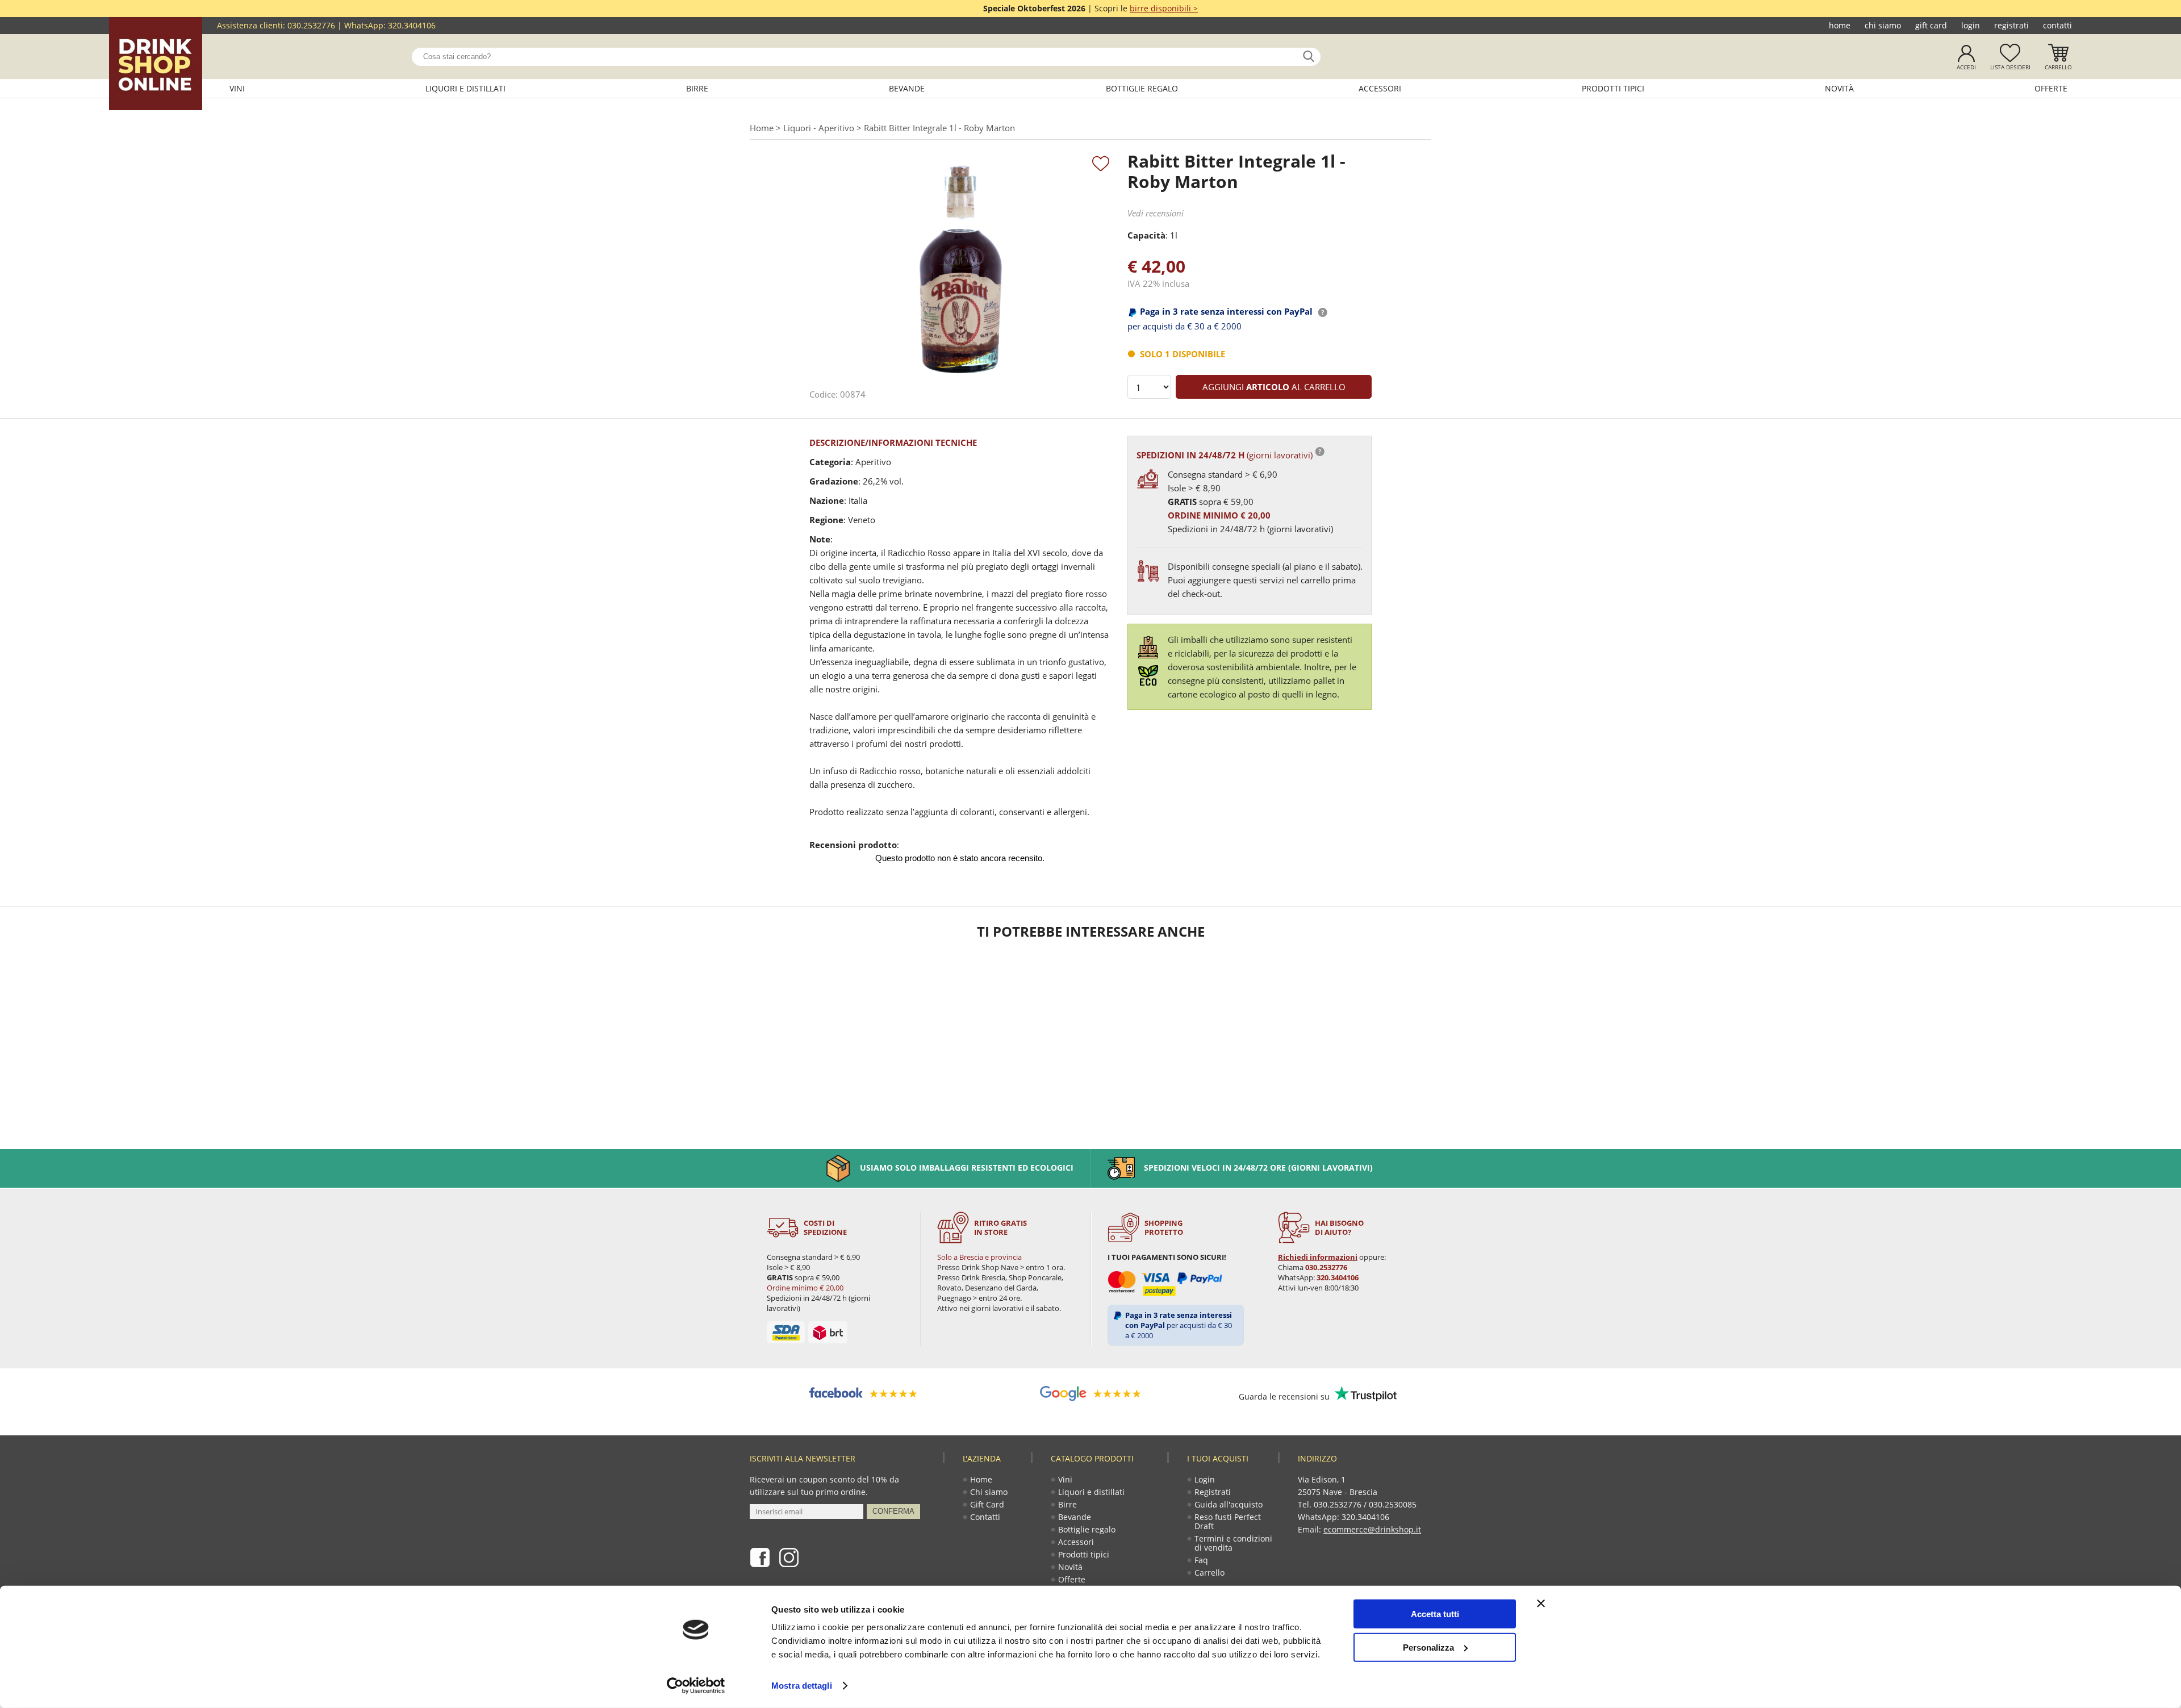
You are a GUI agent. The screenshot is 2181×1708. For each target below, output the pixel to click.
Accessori (1380, 88)
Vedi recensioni (1156, 213)
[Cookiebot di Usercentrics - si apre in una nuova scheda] (696, 1686)
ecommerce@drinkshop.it (1372, 1529)
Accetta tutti (1435, 1614)
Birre (697, 88)
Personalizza (1428, 1647)
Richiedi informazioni (1318, 1257)
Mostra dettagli (802, 1686)
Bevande (907, 88)
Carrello (2058, 67)
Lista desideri (2010, 67)
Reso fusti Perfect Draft (1228, 1521)
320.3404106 (412, 25)
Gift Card (1931, 25)
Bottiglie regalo (1142, 88)
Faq (1201, 1560)
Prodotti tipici (1613, 88)
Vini (237, 88)
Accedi (1966, 67)
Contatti (2057, 25)
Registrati (2011, 25)
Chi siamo (1883, 25)
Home (1840, 25)
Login (1971, 25)
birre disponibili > (1164, 8)
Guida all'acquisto (1229, 1504)
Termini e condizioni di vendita (1233, 1543)
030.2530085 (1393, 1504)
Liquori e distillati (465, 88)
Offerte (2051, 88)
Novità (1839, 88)
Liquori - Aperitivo (819, 128)
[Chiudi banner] (1541, 1603)
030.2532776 (311, 25)
